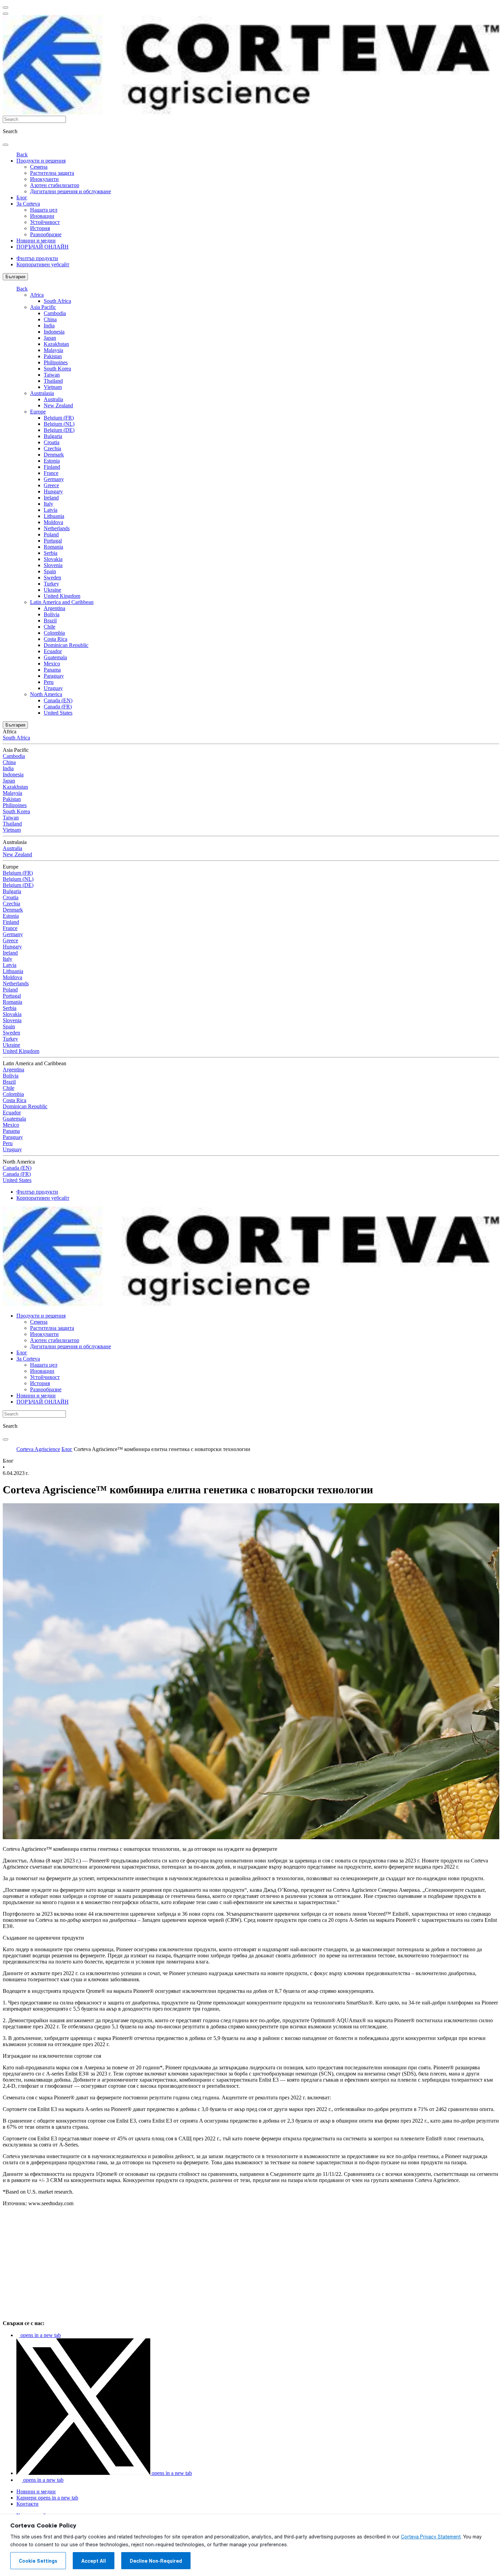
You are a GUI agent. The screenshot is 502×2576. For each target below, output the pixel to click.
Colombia (54, 633)
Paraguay (54, 676)
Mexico (52, 664)
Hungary (53, 491)
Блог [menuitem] (22, 198)
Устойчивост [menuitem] (45, 222)
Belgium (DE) (59, 430)
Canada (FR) (58, 707)
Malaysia (53, 350)
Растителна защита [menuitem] (52, 173)
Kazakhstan (56, 344)
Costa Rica (55, 639)
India (49, 326)
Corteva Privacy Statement (431, 2537)
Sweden (52, 578)
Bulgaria (53, 436)
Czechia (52, 448)
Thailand (53, 381)
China (50, 319)
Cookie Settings (38, 2561)
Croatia (52, 442)
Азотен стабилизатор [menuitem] (55, 185)
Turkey (51, 584)
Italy (48, 504)
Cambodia (55, 313)
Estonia (52, 461)
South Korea (57, 369)
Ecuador (53, 651)
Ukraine (52, 590)
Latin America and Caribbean (62, 602)
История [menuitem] (40, 228)
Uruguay (53, 688)
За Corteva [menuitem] (28, 204)
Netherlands (57, 528)
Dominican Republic (66, 645)
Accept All (94, 2561)
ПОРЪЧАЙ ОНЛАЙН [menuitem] (43, 247)
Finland (52, 467)
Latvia (51, 510)
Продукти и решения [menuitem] (41, 161)
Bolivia (52, 614)
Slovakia (53, 559)
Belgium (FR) (59, 418)
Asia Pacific (43, 307)
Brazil (50, 621)
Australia (53, 399)
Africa (37, 295)
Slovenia (53, 565)
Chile (50, 627)
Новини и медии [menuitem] (36, 241)
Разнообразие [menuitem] (46, 234)
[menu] (5, 8)
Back (22, 154)
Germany (54, 479)
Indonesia (54, 332)
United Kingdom (62, 596)
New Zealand (58, 405)
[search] (5, 145)
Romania (53, 547)
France (51, 473)
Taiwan (52, 375)
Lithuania (54, 516)
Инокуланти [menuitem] (44, 179)
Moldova (53, 522)
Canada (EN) (58, 700)
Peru (49, 682)
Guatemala (55, 657)
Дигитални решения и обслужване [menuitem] (71, 191)
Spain (50, 571)
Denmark (54, 455)
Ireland (51, 498)
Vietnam (53, 387)
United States (58, 713)
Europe (38, 412)
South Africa (57, 301)
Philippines (56, 362)
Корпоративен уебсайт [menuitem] (43, 264)
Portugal (53, 541)
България (15, 277)
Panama (52, 670)
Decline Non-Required (156, 2561)
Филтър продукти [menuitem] (37, 258)
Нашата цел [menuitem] (44, 210)
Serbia (51, 553)
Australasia (42, 393)
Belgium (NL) (59, 424)
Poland (51, 534)
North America (46, 694)
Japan (50, 338)
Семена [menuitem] (39, 167)
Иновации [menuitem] (42, 216)
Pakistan (53, 356)
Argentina (54, 608)
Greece (51, 485)
